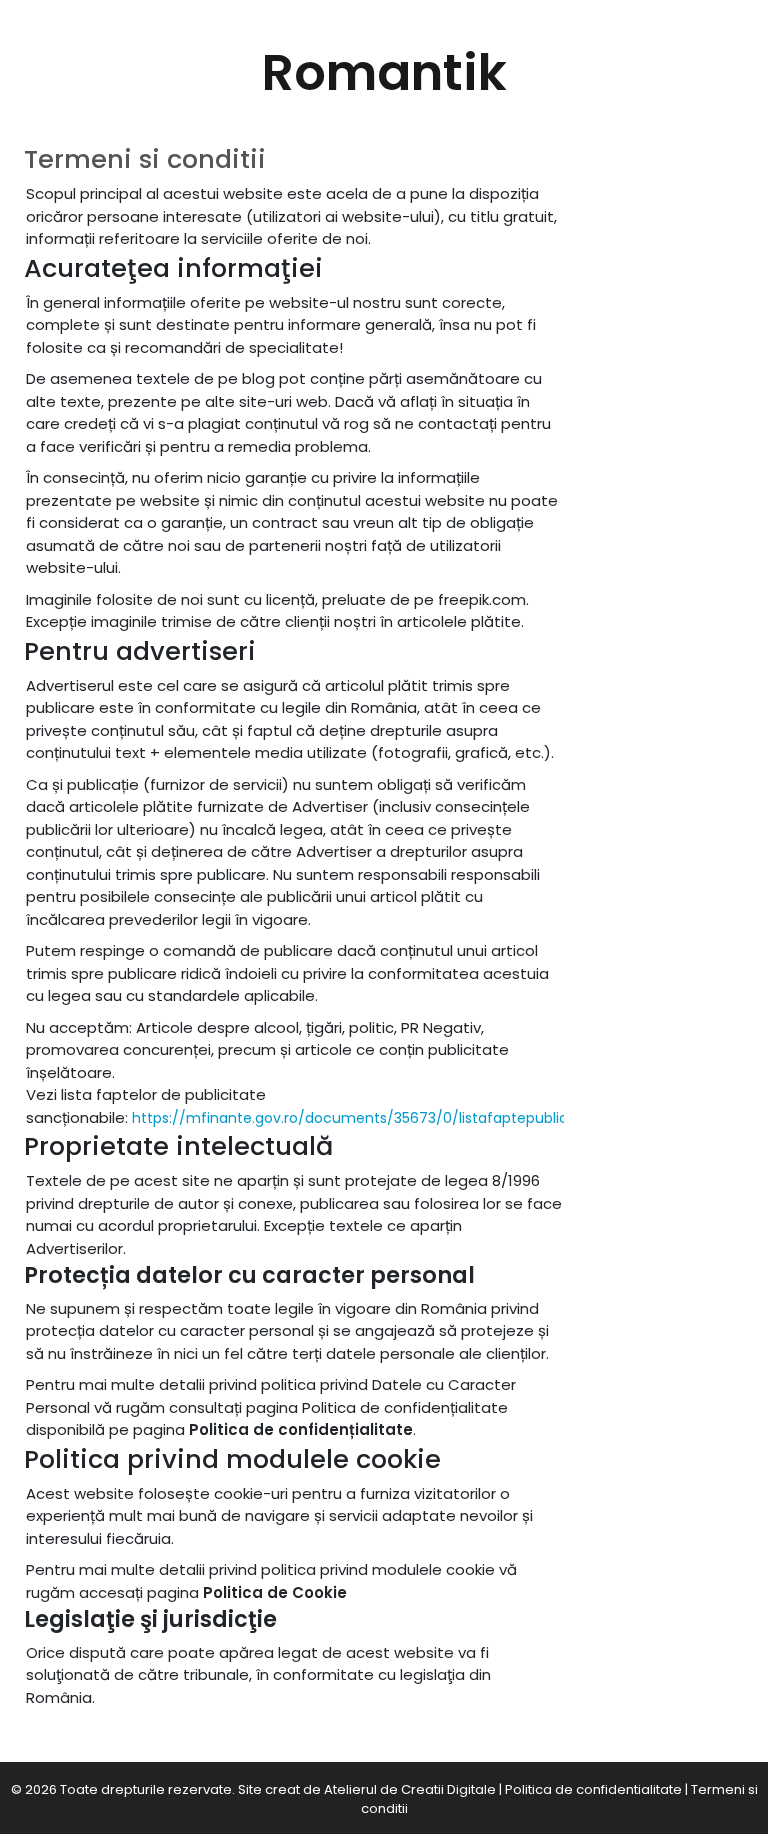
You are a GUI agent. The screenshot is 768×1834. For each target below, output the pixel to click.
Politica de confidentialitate (593, 1789)
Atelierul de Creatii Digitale (410, 1789)
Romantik (384, 72)
